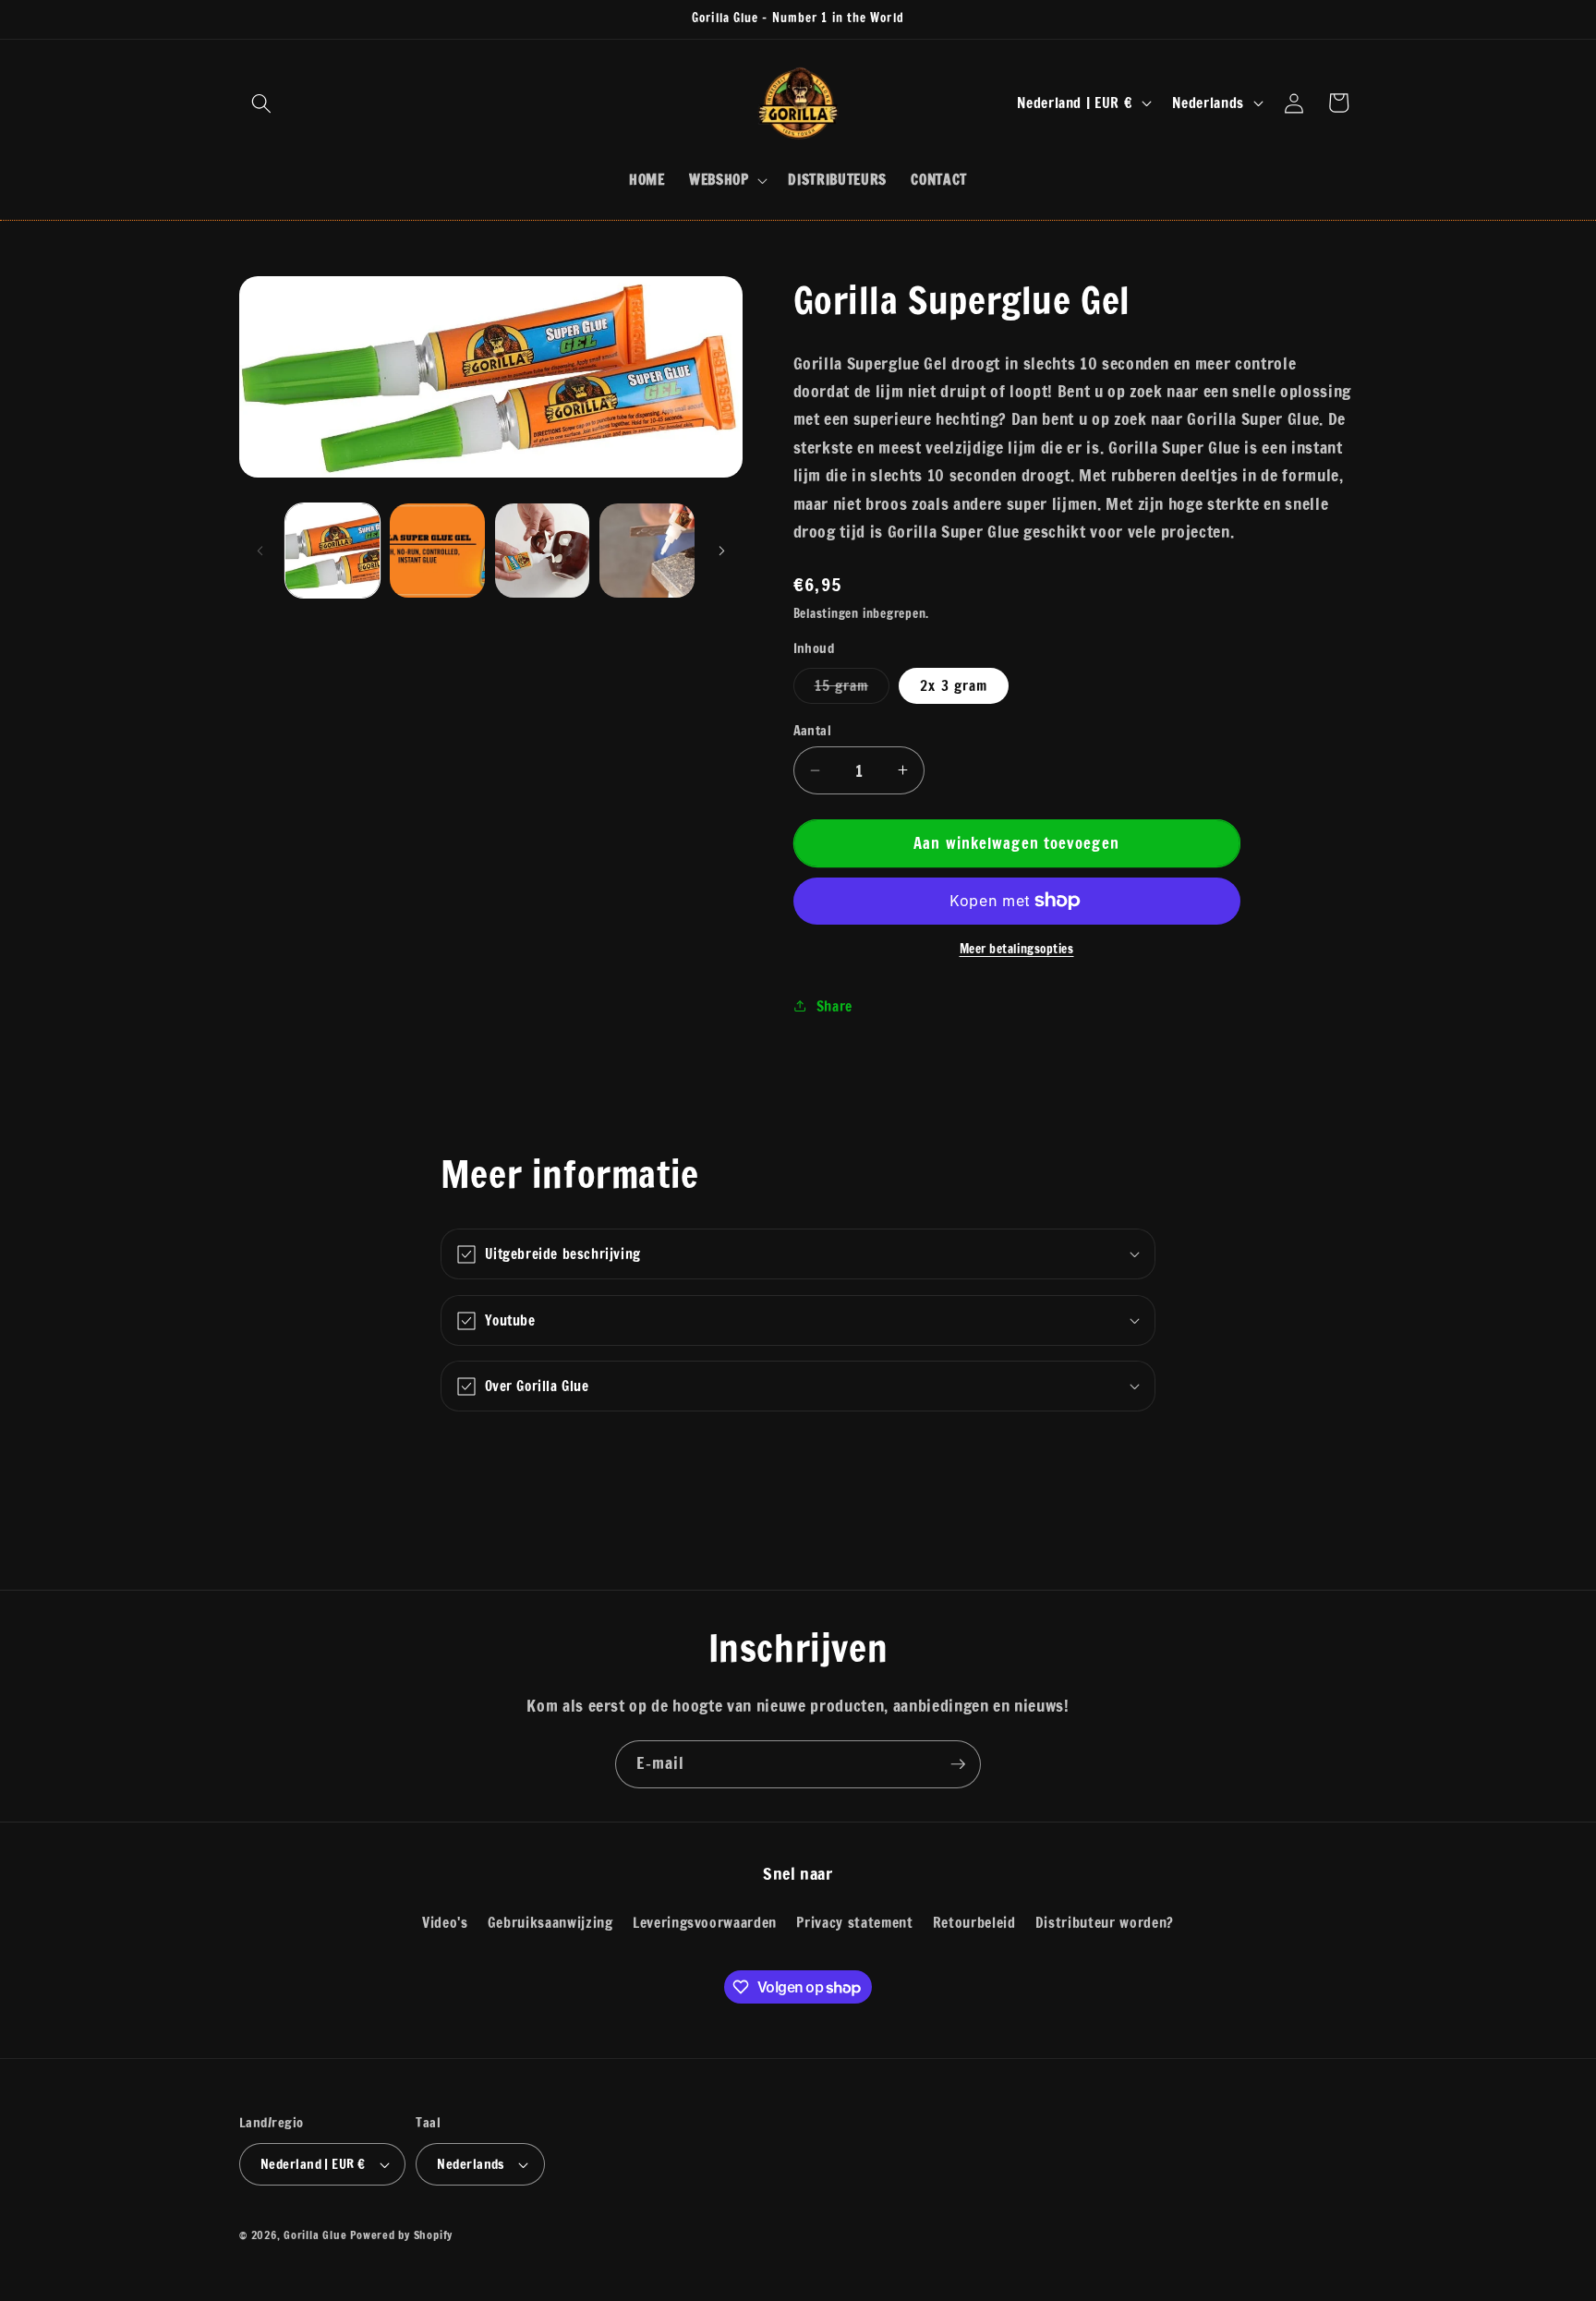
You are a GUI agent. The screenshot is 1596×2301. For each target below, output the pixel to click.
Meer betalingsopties (1017, 949)
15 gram (852, 689)
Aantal (813, 731)
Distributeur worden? (1105, 1922)
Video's (445, 1922)
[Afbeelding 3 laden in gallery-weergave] (437, 551)
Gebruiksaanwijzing (550, 1922)
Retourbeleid (974, 1922)
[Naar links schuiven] (260, 551)
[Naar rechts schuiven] (722, 551)
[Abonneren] (958, 1764)
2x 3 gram (954, 685)
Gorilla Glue (315, 2235)
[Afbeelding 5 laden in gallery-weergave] (647, 551)
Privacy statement (854, 1922)
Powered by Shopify (401, 2235)
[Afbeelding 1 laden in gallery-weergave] (333, 551)
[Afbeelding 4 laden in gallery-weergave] (543, 551)
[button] (261, 103)
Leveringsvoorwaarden (705, 1922)
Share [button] (834, 1005)
